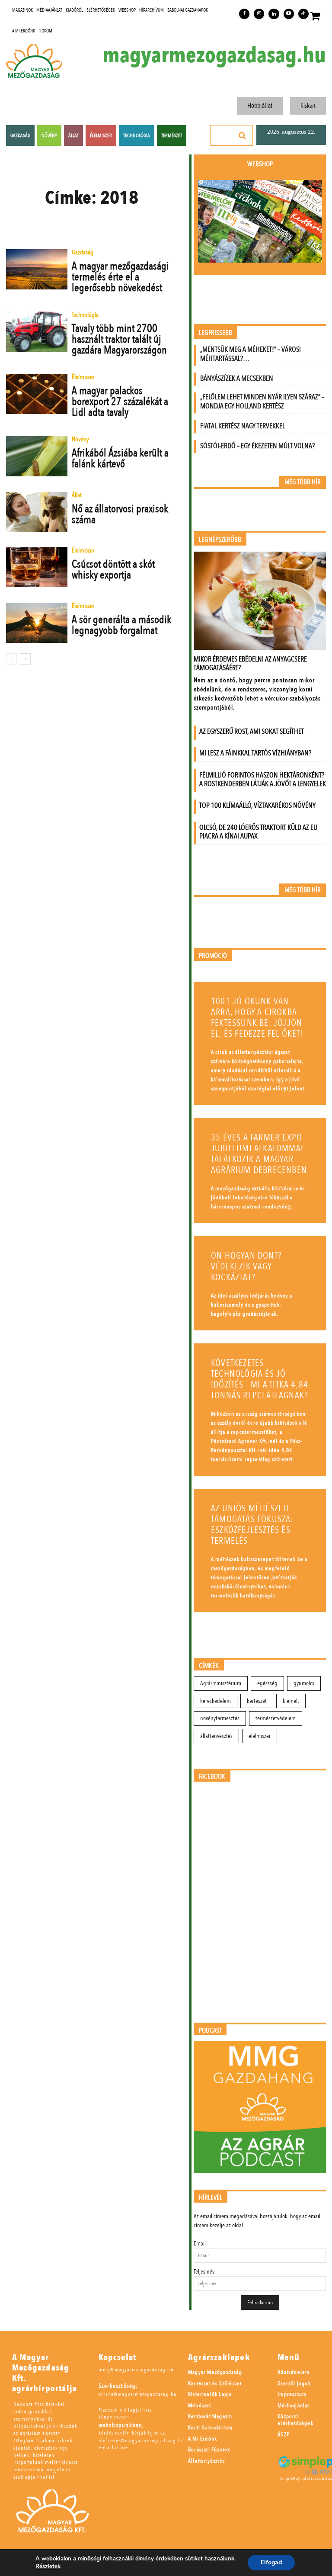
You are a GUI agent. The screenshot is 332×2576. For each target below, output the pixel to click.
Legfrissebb (215, 333)
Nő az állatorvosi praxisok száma (120, 514)
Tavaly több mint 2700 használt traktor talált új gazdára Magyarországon (119, 339)
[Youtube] (289, 14)
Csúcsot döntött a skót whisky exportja (113, 570)
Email (200, 2244)
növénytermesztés (220, 1718)
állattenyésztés (216, 1736)
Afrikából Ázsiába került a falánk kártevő (120, 458)
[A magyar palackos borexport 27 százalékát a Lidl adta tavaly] (37, 394)
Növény (80, 440)
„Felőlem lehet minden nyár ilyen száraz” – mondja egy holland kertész (262, 401)
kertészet (257, 1701)
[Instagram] (259, 14)
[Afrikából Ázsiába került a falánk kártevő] (37, 456)
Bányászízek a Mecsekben (237, 378)
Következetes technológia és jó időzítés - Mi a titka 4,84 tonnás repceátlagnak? (260, 1379)
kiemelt (291, 1701)
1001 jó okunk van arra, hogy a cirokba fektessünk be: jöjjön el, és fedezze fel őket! (257, 1018)
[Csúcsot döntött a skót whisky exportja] (37, 567)
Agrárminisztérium (221, 1683)
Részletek (48, 2566)
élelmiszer (260, 1736)
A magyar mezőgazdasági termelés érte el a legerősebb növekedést (120, 277)
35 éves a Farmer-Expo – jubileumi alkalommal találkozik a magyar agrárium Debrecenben (260, 1154)
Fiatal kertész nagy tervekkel (243, 426)
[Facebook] (244, 14)
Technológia (85, 315)
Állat (77, 496)
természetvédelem (276, 1718)
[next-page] (25, 659)
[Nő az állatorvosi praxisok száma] (37, 512)
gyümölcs (304, 1683)
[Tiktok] (303, 14)
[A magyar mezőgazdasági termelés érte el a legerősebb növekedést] (37, 269)
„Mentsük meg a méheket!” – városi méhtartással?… (251, 354)
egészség (267, 1683)
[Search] (243, 135)
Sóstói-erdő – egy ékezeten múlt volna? (257, 446)
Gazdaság (83, 253)
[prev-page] (11, 659)
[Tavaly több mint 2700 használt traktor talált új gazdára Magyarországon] (37, 331)
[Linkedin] (274, 14)
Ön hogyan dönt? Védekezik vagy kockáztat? (246, 1267)
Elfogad (271, 2562)
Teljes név (204, 2272)
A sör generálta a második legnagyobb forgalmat (121, 625)
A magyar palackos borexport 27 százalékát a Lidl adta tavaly (120, 401)
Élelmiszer (83, 377)
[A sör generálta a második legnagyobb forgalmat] (37, 623)
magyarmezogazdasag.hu (214, 55)
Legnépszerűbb (220, 540)
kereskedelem (215, 1701)
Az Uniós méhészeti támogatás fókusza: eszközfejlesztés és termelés (252, 1525)
